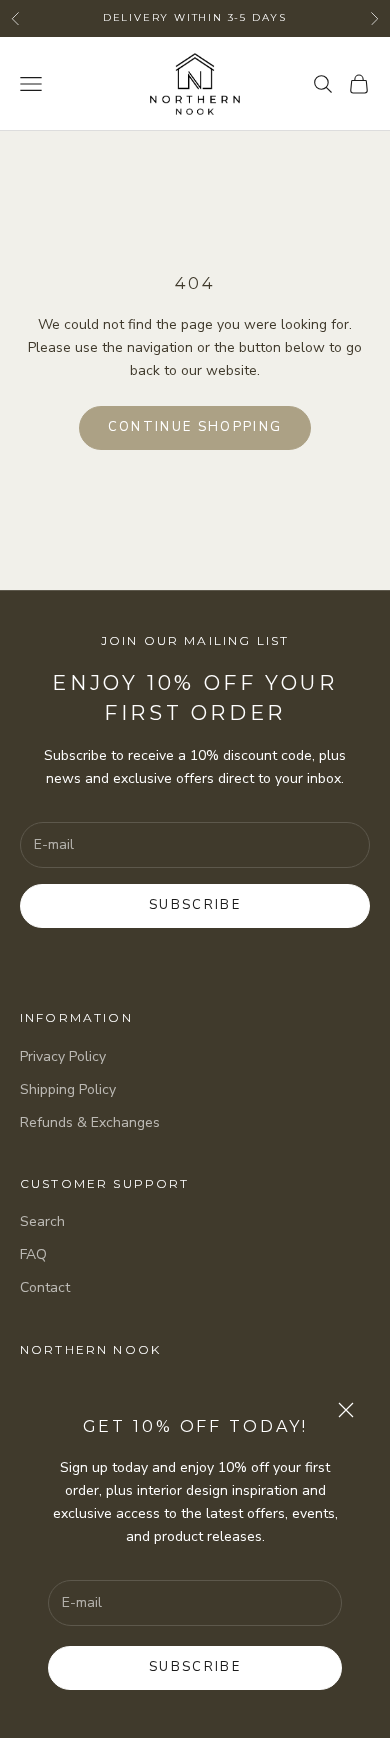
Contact (45, 1287)
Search (42, 1221)
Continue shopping (195, 427)
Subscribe (195, 1667)
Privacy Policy (63, 1056)
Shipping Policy (68, 1089)
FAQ (33, 1254)
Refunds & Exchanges (90, 1122)
